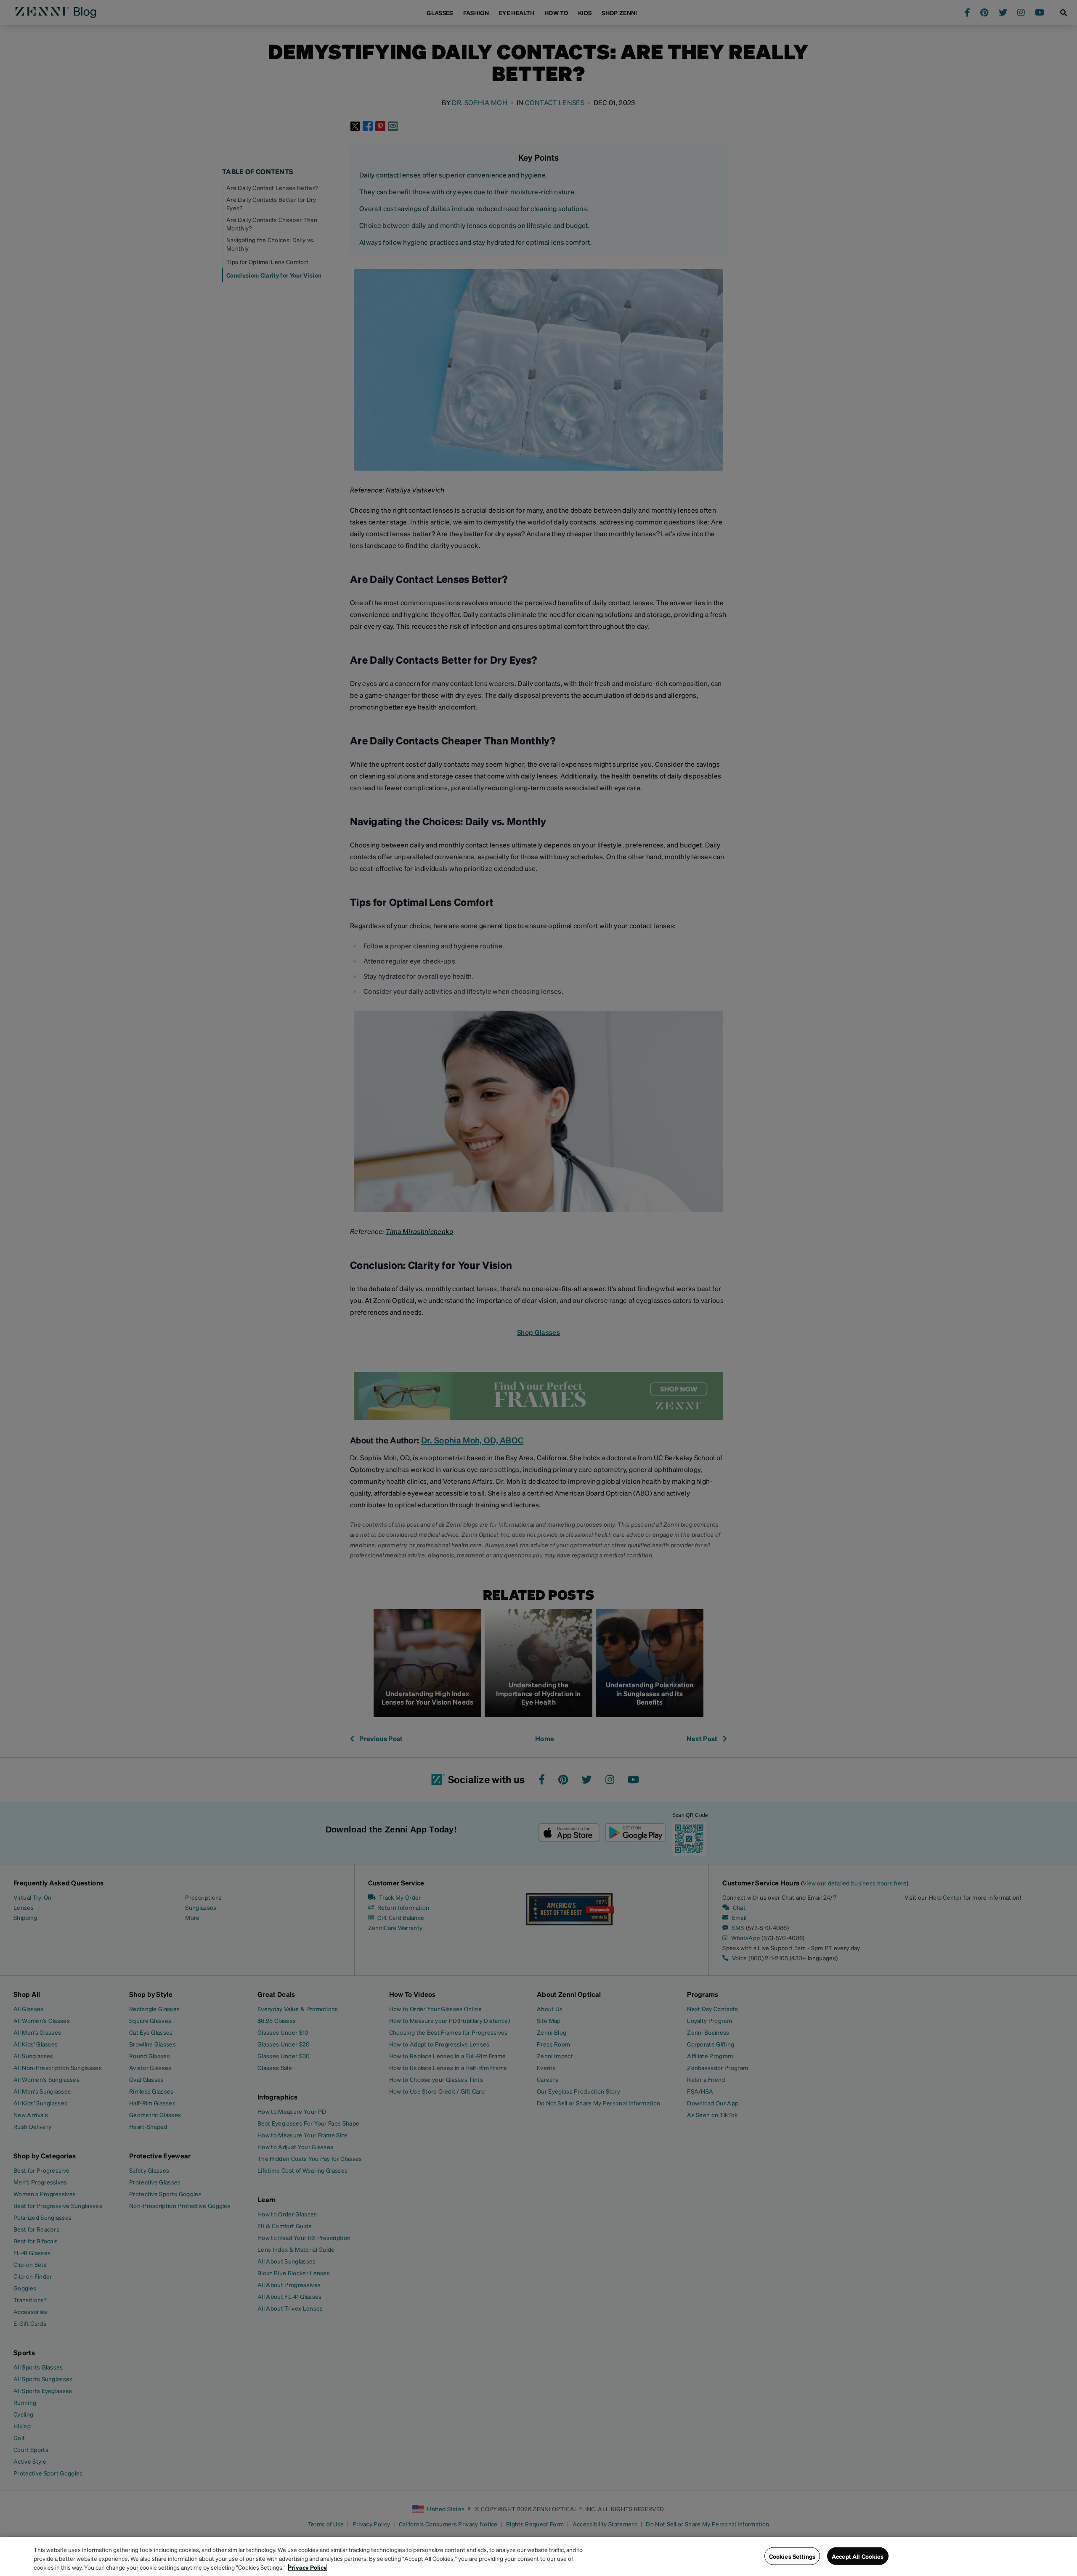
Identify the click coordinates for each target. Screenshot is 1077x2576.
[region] (538, 2556)
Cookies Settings (792, 2556)
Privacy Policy (307, 2567)
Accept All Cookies (858, 2556)
